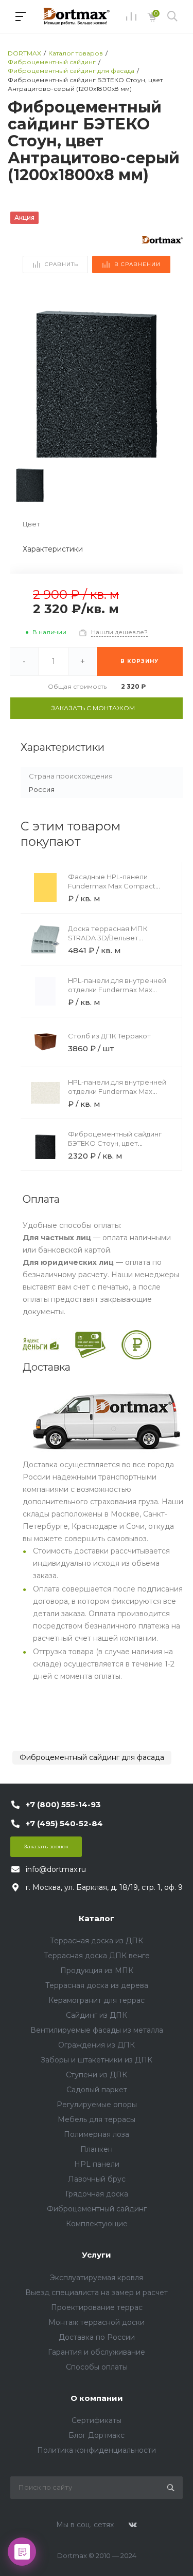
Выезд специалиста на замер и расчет (97, 2293)
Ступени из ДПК (97, 2075)
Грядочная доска (97, 2194)
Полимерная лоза (97, 2134)
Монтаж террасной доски (97, 2322)
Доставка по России (97, 2337)
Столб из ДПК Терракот (109, 1036)
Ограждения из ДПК (97, 2045)
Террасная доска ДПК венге (97, 1956)
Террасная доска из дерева (97, 1985)
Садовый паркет (97, 2090)
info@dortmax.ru (56, 1869)
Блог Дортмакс (97, 2435)
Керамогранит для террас (97, 2000)
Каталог (97, 1918)
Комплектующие (97, 2224)
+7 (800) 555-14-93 (63, 1804)
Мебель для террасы (97, 2119)
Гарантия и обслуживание (97, 2352)
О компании (97, 2398)
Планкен (97, 2149)
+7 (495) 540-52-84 (64, 1823)
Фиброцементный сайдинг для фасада (92, 1757)
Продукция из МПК (97, 1971)
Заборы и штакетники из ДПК (97, 2060)
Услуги (97, 2255)
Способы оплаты (97, 2367)
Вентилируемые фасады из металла (97, 2030)
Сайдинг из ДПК (97, 2015)
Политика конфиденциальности (97, 2450)
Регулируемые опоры (97, 2105)
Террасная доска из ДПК (97, 1941)
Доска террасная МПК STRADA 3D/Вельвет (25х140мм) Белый (108, 938)
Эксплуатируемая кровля (97, 2278)
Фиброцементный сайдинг (97, 2209)
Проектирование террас (97, 2307)
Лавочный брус (97, 2179)
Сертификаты (97, 2420)
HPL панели (97, 2164)
